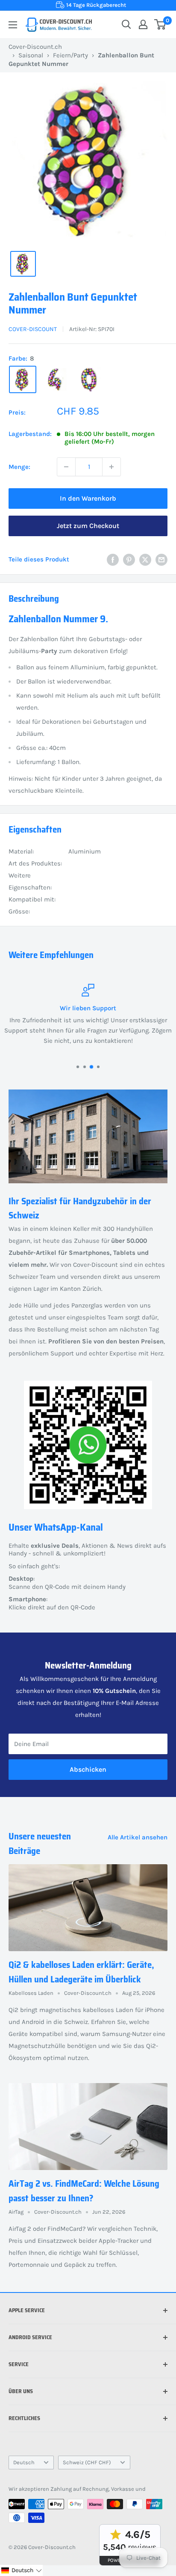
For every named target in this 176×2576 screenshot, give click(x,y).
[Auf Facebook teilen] (113, 560)
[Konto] (143, 24)
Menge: (19, 467)
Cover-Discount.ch (35, 47)
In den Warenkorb (88, 498)
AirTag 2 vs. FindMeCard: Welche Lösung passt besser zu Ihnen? (84, 2191)
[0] (160, 24)
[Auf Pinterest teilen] (129, 560)
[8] (23, 379)
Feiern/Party (70, 55)
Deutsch (24, 2462)
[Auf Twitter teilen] (145, 560)
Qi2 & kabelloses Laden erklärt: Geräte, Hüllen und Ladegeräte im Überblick (81, 1972)
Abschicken (88, 1769)
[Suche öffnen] (126, 24)
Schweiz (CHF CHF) (87, 2462)
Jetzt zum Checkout (88, 526)
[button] (21, 2570)
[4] (56, 379)
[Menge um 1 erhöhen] (111, 467)
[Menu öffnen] (13, 25)
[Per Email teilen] (161, 560)
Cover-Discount (33, 329)
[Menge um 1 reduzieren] (66, 467)
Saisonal (31, 55)
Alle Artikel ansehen (138, 1837)
